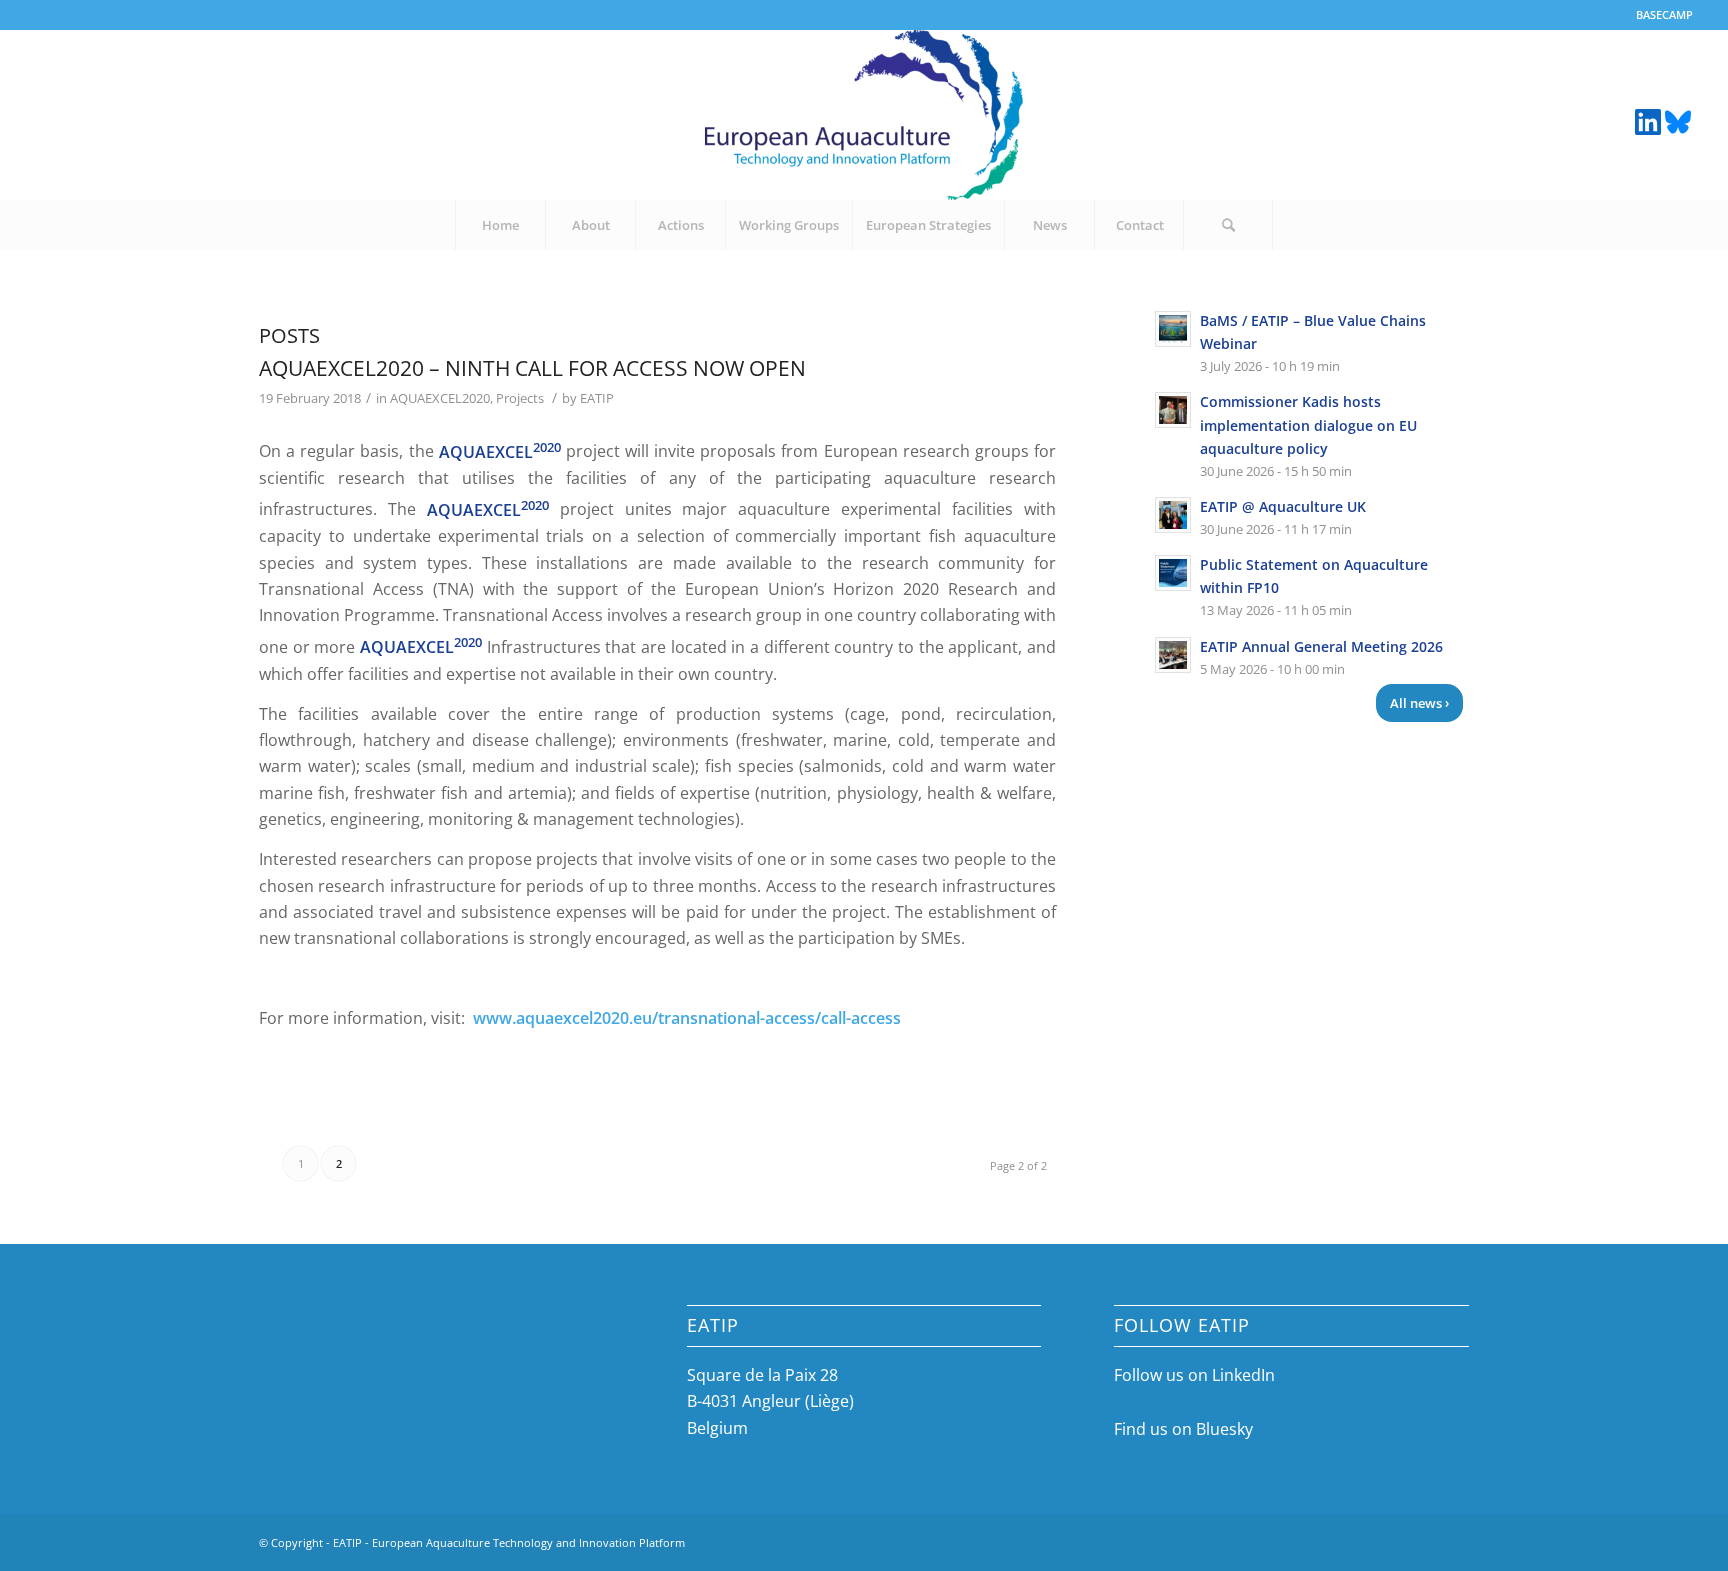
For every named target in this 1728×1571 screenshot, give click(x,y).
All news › (1419, 703)
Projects (520, 398)
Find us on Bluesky (1183, 1429)
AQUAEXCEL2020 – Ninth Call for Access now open (532, 368)
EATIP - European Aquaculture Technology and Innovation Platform (509, 1542)
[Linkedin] (1648, 120)
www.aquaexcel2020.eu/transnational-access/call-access (687, 1018)
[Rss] (1678, 120)
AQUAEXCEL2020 (440, 398)
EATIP (597, 398)
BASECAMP (1664, 14)
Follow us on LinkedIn (1194, 1375)
